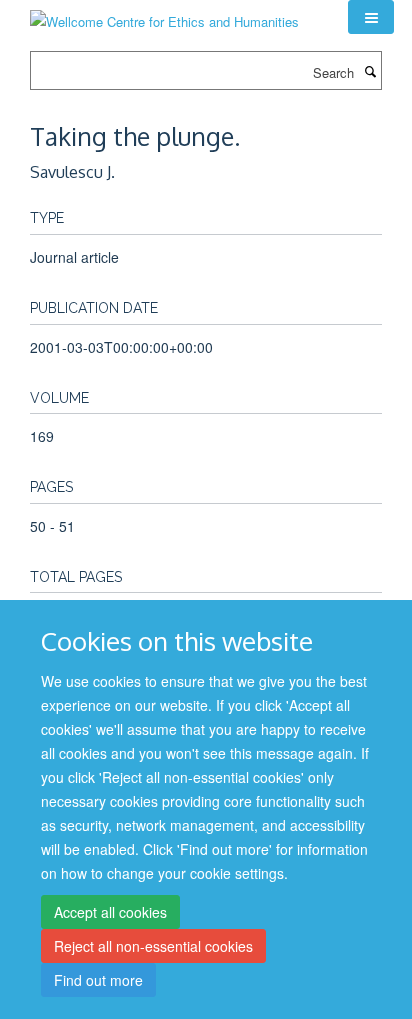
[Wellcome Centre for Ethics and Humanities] (164, 14)
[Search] (370, 71)
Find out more (98, 980)
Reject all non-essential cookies (153, 946)
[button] (371, 17)
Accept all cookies (110, 912)
